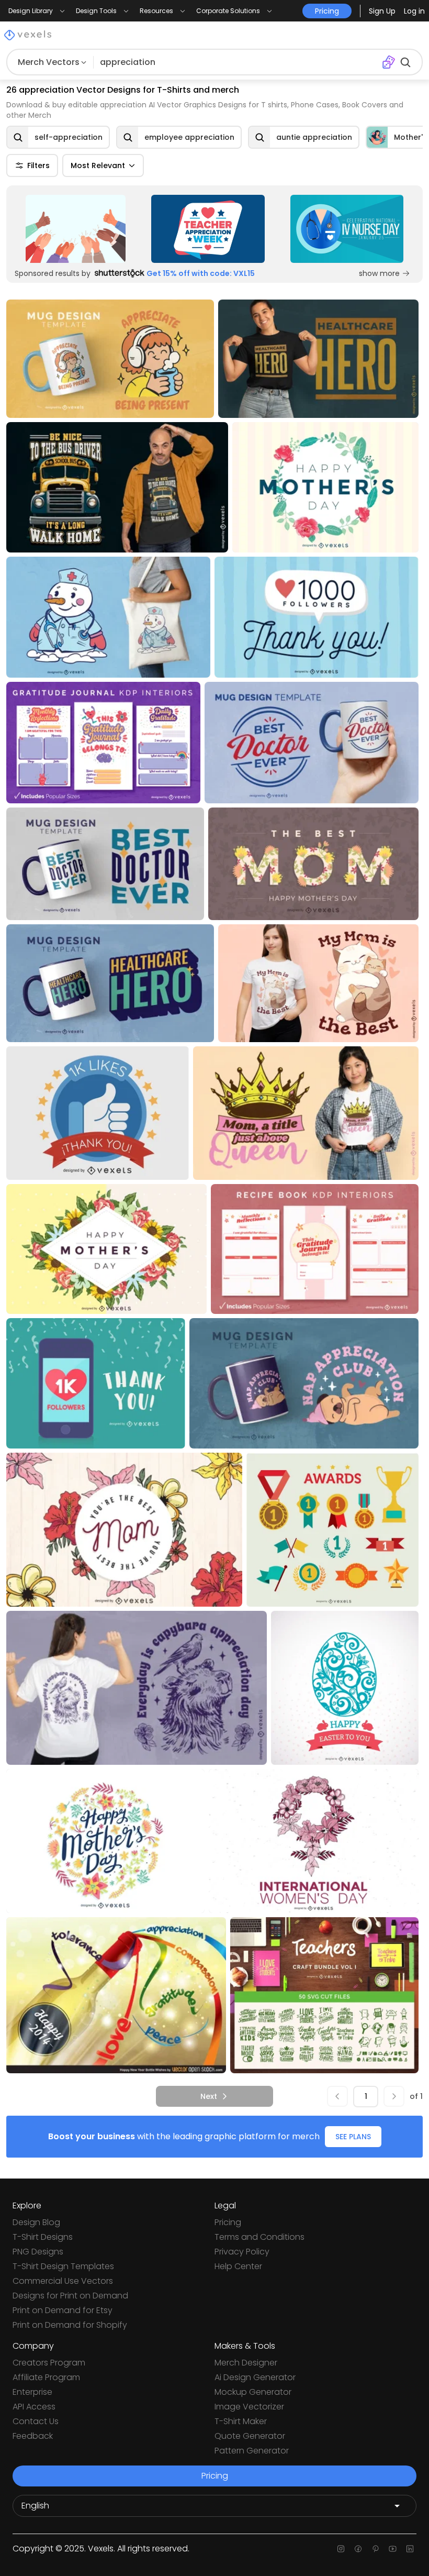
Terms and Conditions (259, 2237)
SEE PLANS (353, 2137)
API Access (34, 2407)
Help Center (238, 2266)
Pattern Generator (252, 2451)
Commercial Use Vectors (63, 2281)
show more (379, 273)
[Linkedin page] (410, 2549)
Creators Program (49, 2363)
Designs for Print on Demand (70, 2296)
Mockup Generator (253, 2392)
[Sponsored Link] (76, 229)
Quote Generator (250, 2436)
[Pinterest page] (375, 2549)
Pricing (228, 2222)
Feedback (33, 2436)
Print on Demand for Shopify (70, 2325)
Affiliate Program (46, 2377)
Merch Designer (246, 2363)
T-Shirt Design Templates (63, 2266)
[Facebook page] (358, 2549)
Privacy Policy (242, 2252)
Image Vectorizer (249, 2407)
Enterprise (32, 2392)
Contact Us (36, 2421)
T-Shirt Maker (241, 2421)
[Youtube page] (393, 2549)
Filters (38, 165)
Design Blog (36, 2222)
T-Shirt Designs (43, 2237)
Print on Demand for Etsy (63, 2310)
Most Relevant (98, 165)
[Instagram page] (341, 2549)
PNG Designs (38, 2252)
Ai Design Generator (255, 2377)
